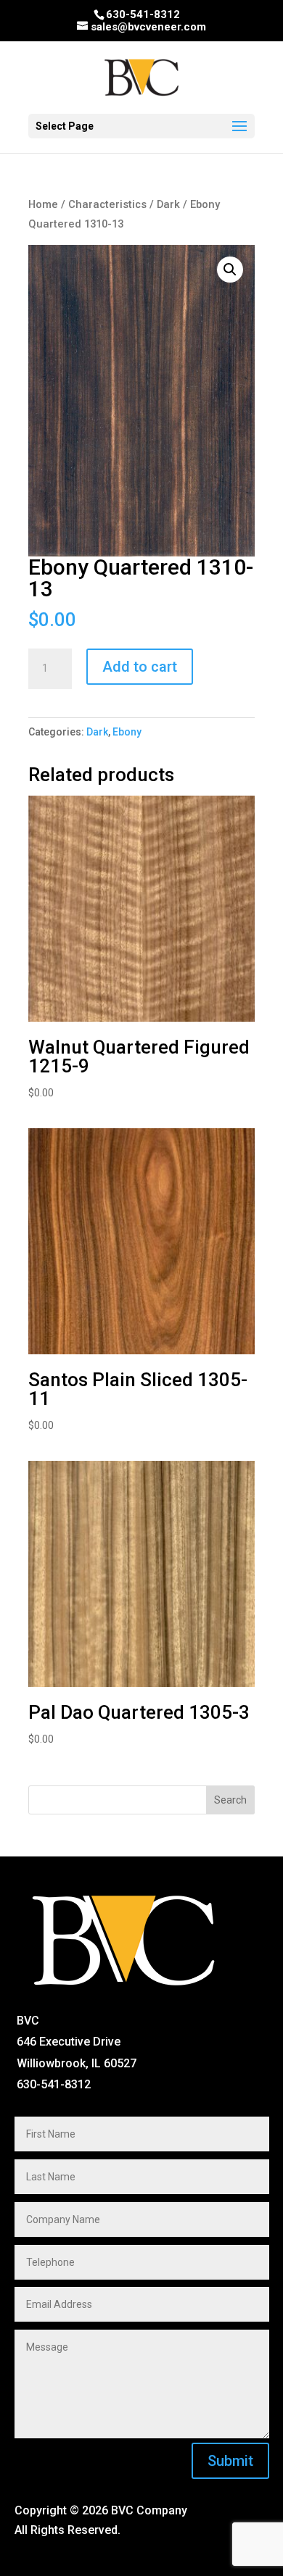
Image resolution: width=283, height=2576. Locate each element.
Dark (168, 204)
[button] (230, 270)
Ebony (127, 732)
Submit (230, 2461)
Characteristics (107, 204)
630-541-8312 (143, 14)
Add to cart (140, 667)
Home (43, 204)
